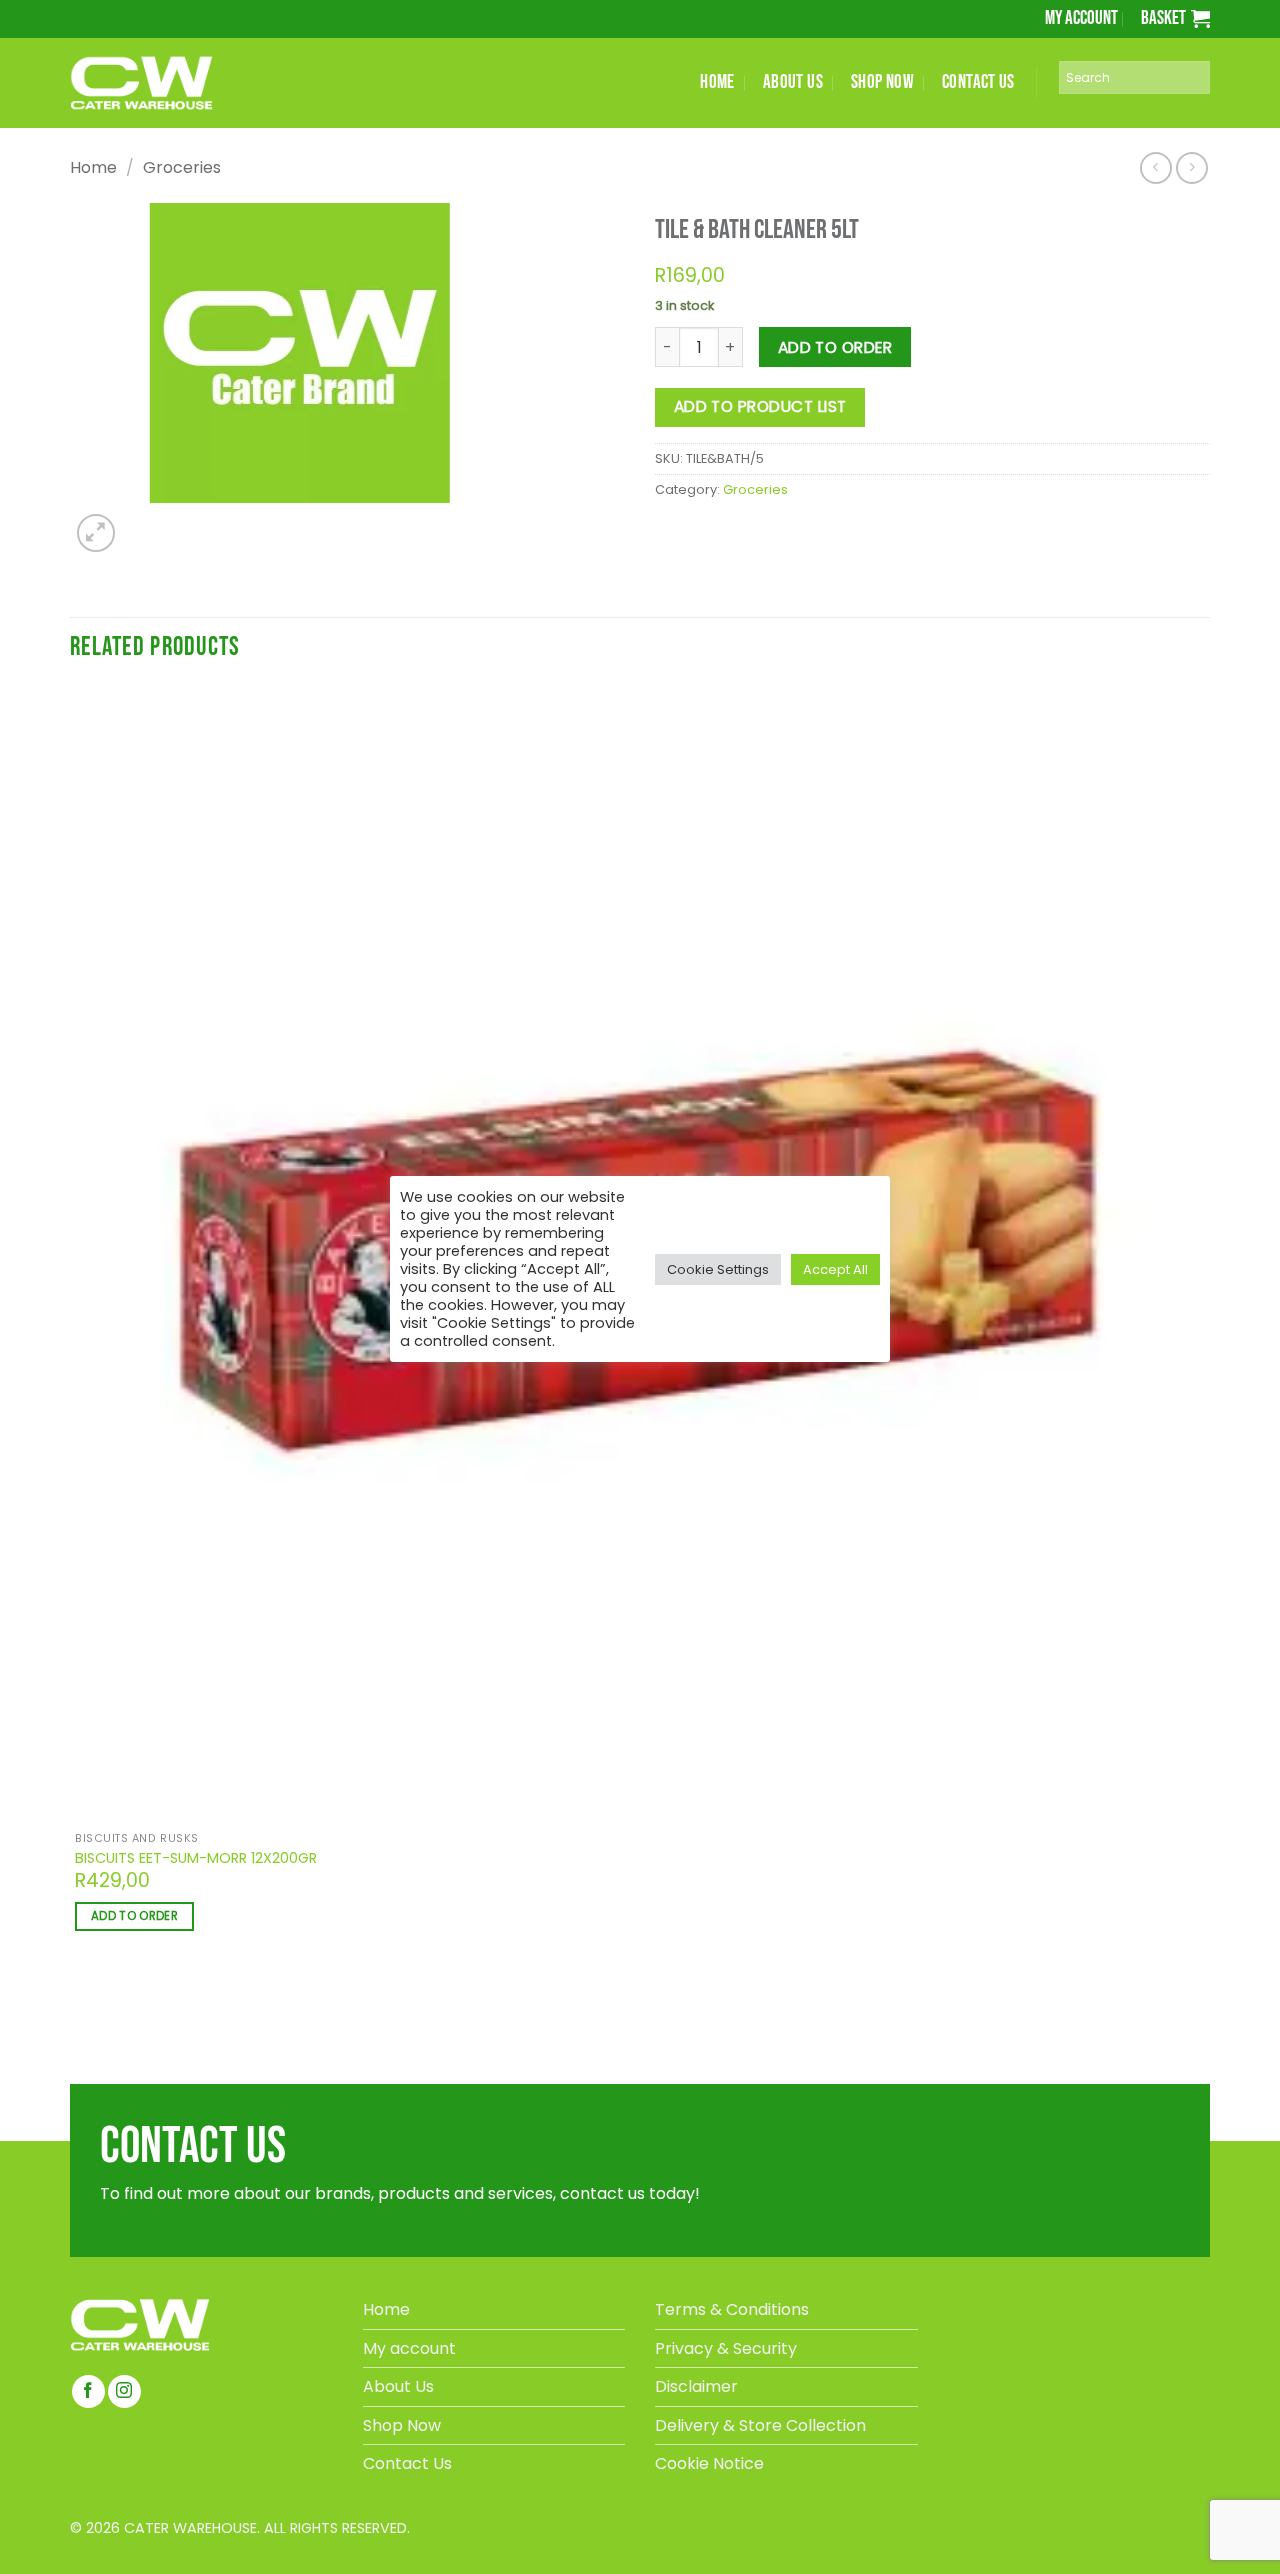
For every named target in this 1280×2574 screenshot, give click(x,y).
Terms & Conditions (732, 2309)
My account (1081, 18)
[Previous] (78, 2019)
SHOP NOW (882, 82)
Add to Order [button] (134, 1916)
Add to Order (835, 347)
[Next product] (1155, 167)
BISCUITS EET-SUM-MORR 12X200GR (196, 1858)
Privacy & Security (726, 2348)
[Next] (141, 522)
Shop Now (402, 2425)
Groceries (182, 167)
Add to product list (760, 406)
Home (93, 167)
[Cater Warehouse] (175, 83)
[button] (1175, 18)
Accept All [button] (835, 1269)
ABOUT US (793, 82)
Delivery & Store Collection (760, 2425)
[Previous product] (1191, 167)
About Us (398, 2386)
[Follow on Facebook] (88, 2391)
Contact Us (407, 2463)
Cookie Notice (709, 2463)
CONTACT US (978, 82)
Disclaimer (696, 2386)
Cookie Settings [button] (718, 1269)
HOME (717, 82)
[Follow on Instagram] (124, 2391)
